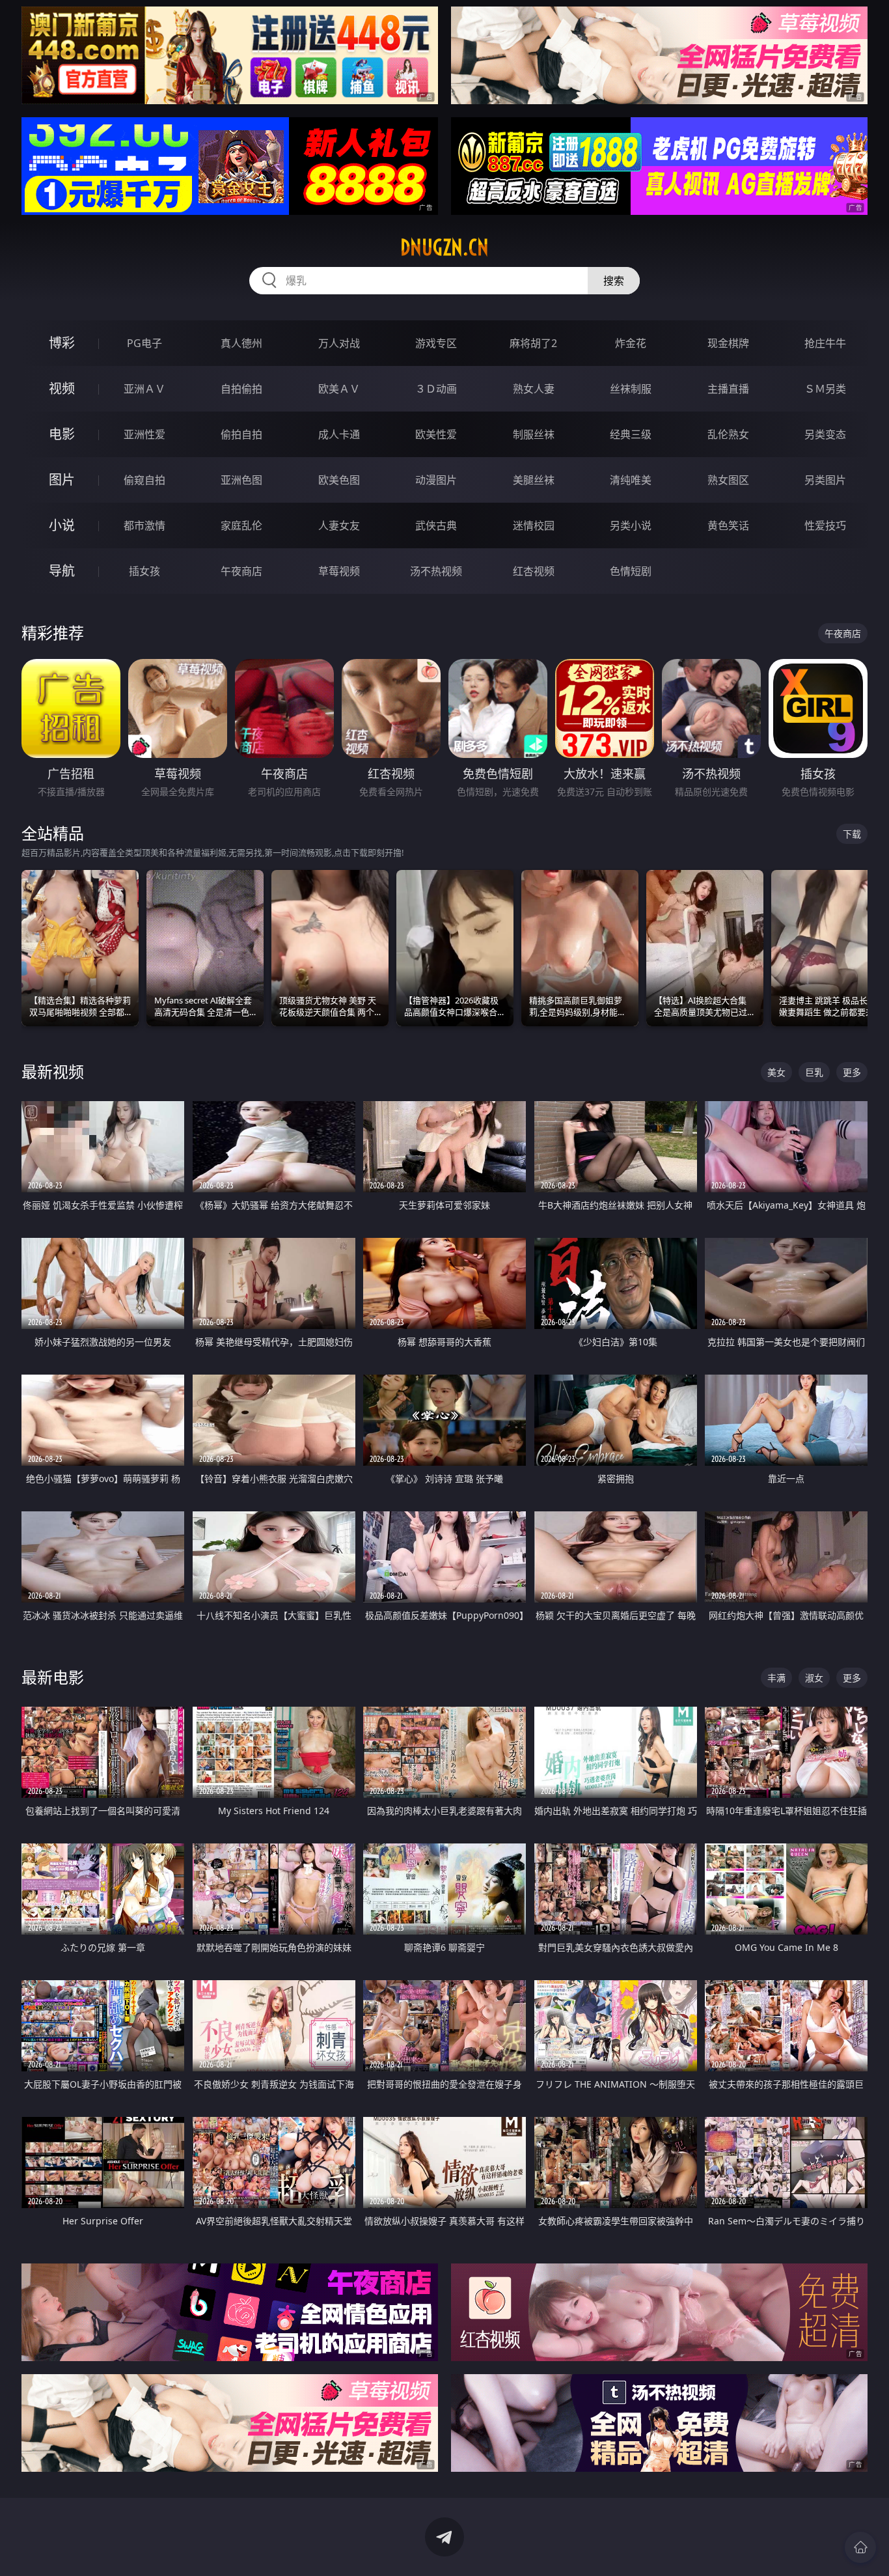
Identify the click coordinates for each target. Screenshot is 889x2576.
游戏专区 (436, 343)
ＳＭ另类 (825, 389)
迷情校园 (534, 525)
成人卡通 (339, 434)
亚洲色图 (241, 480)
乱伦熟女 (728, 434)
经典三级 (631, 434)
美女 (776, 1072)
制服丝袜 (534, 434)
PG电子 (144, 343)
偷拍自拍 (241, 434)
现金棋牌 (728, 343)
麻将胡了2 (533, 343)
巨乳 (814, 1072)
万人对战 (339, 343)
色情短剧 (631, 571)
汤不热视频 (436, 571)
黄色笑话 (728, 525)
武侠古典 (436, 525)
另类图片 (825, 480)
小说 (62, 525)
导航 (62, 571)
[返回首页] (860, 2547)
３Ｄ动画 (436, 389)
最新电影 (53, 1677)
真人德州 (241, 343)
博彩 (62, 343)
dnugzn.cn (444, 247)
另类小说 (631, 525)
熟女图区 (728, 480)
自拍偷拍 (241, 389)
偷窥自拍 (144, 480)
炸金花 (631, 343)
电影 (62, 434)
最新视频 (53, 1071)
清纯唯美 (631, 480)
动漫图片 (436, 480)
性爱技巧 (825, 525)
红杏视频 (534, 571)
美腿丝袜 (534, 480)
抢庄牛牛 (825, 343)
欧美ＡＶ (339, 389)
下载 (852, 834)
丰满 (776, 1678)
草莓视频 (339, 571)
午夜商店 (241, 571)
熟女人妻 (534, 389)
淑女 (814, 1678)
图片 (62, 480)
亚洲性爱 (144, 434)
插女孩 (144, 571)
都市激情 (144, 525)
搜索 (614, 281)
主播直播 (728, 389)
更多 (852, 1072)
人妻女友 (339, 525)
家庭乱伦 (241, 525)
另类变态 (825, 434)
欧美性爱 (436, 434)
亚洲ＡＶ (144, 389)
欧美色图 (339, 480)
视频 (62, 388)
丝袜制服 (631, 389)
